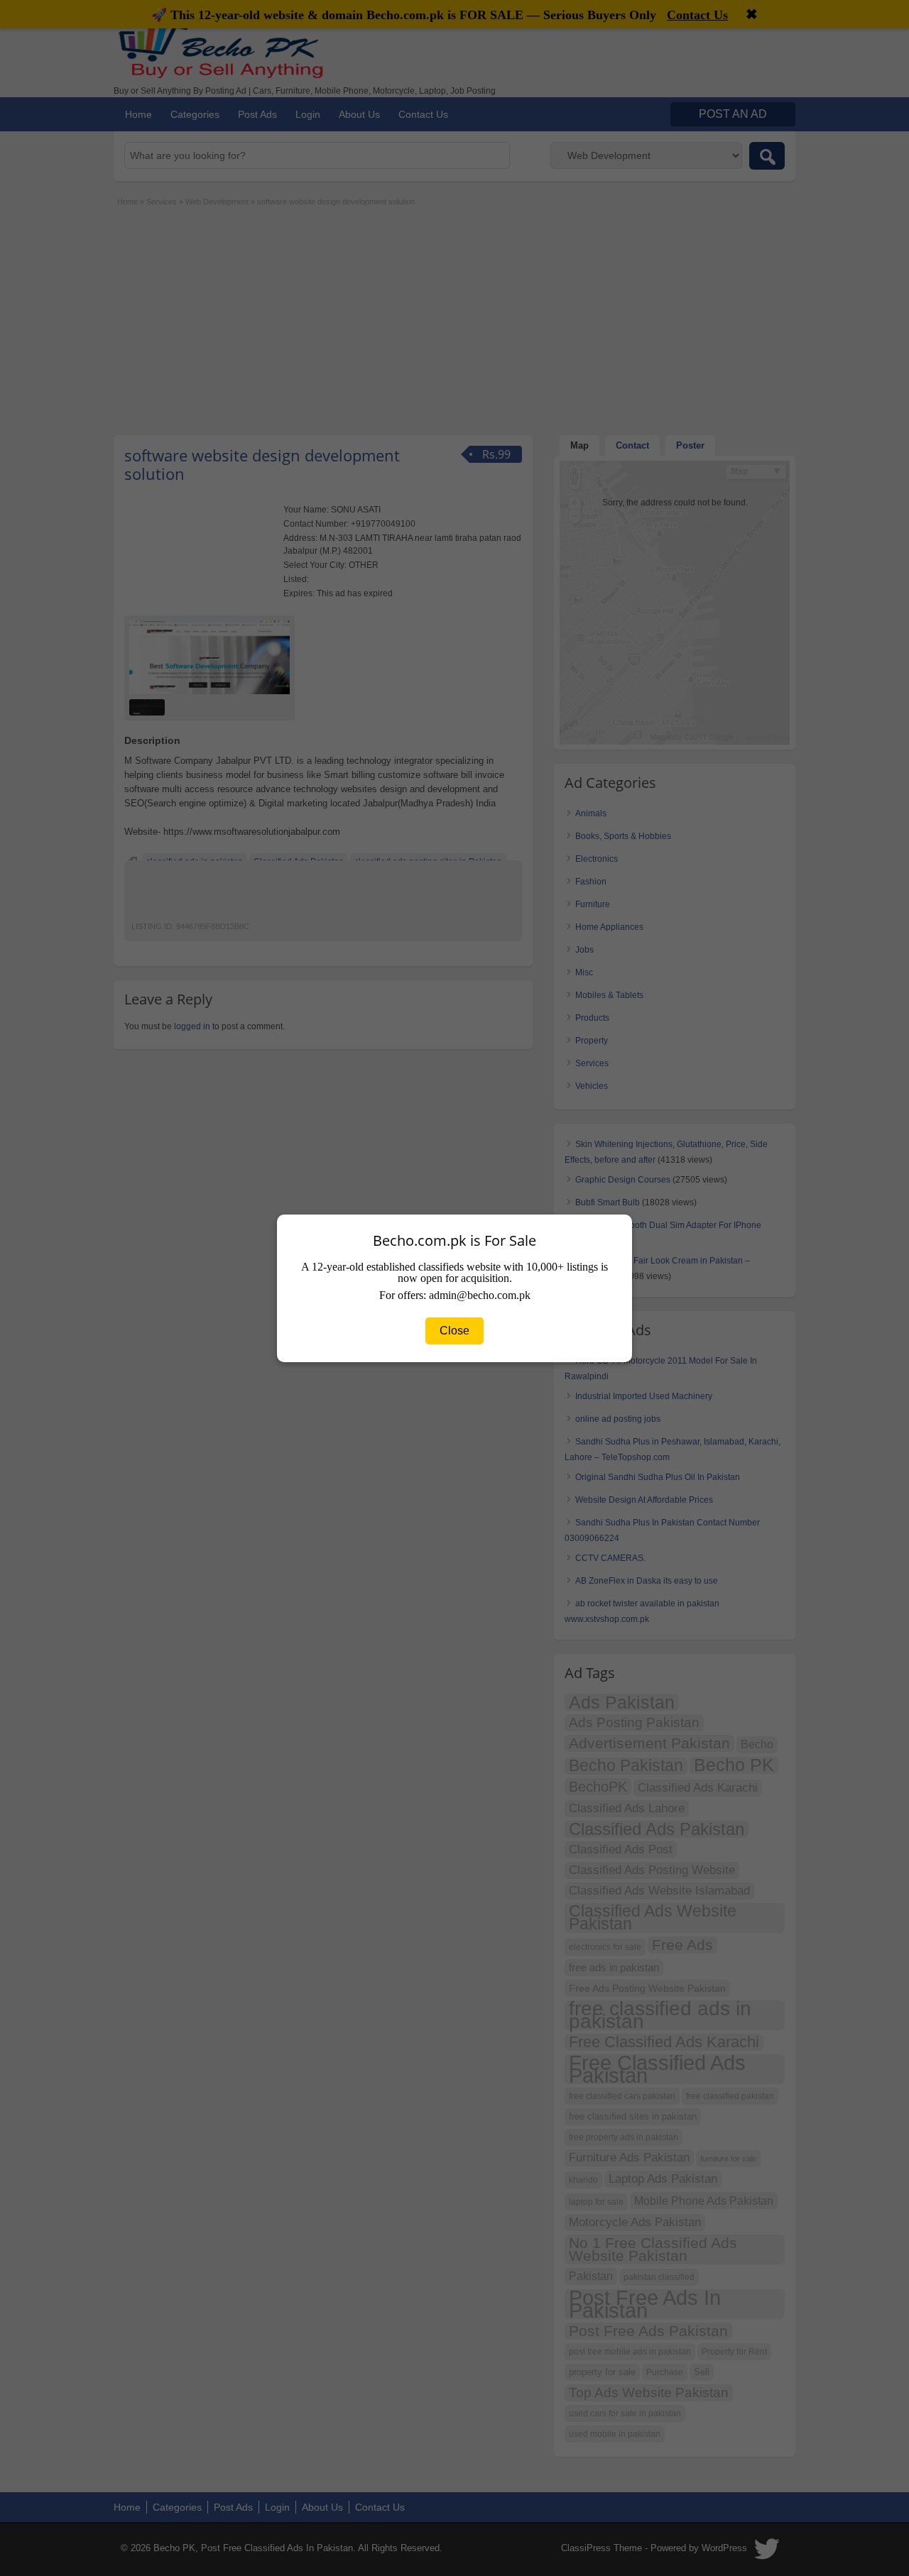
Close (454, 1331)
